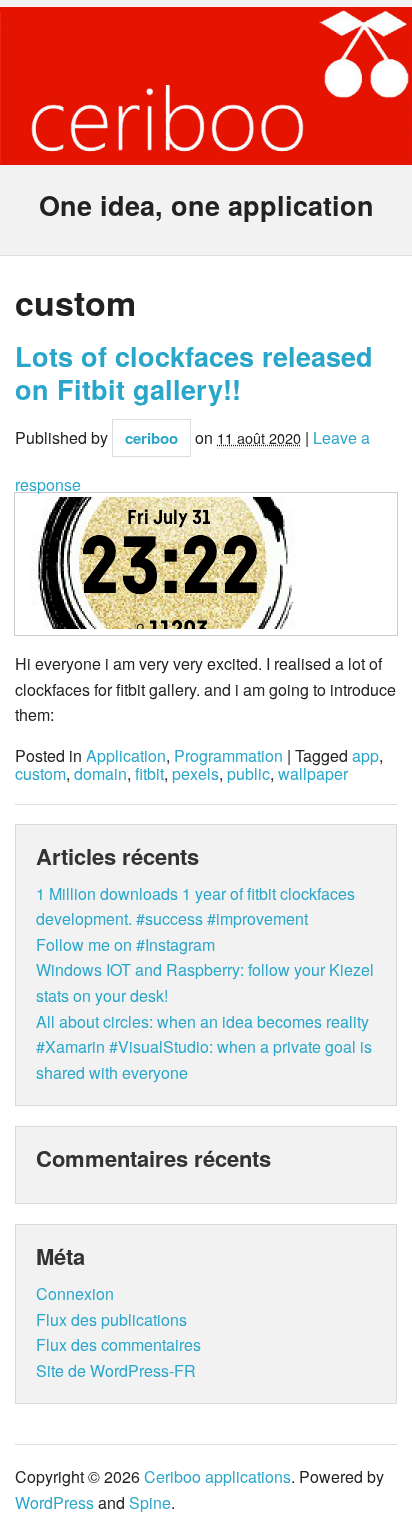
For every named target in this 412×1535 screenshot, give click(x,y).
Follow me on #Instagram (125, 944)
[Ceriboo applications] (206, 151)
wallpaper (313, 774)
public (248, 774)
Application (126, 756)
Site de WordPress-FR (116, 1370)
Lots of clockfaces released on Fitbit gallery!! (194, 372)
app (365, 756)
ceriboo (151, 438)
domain (100, 774)
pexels (195, 774)
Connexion (75, 1293)
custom (40, 774)
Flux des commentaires (118, 1344)
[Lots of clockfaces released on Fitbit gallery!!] (206, 564)
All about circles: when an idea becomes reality (202, 1021)
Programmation (228, 756)
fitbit (149, 774)
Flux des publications (111, 1319)
